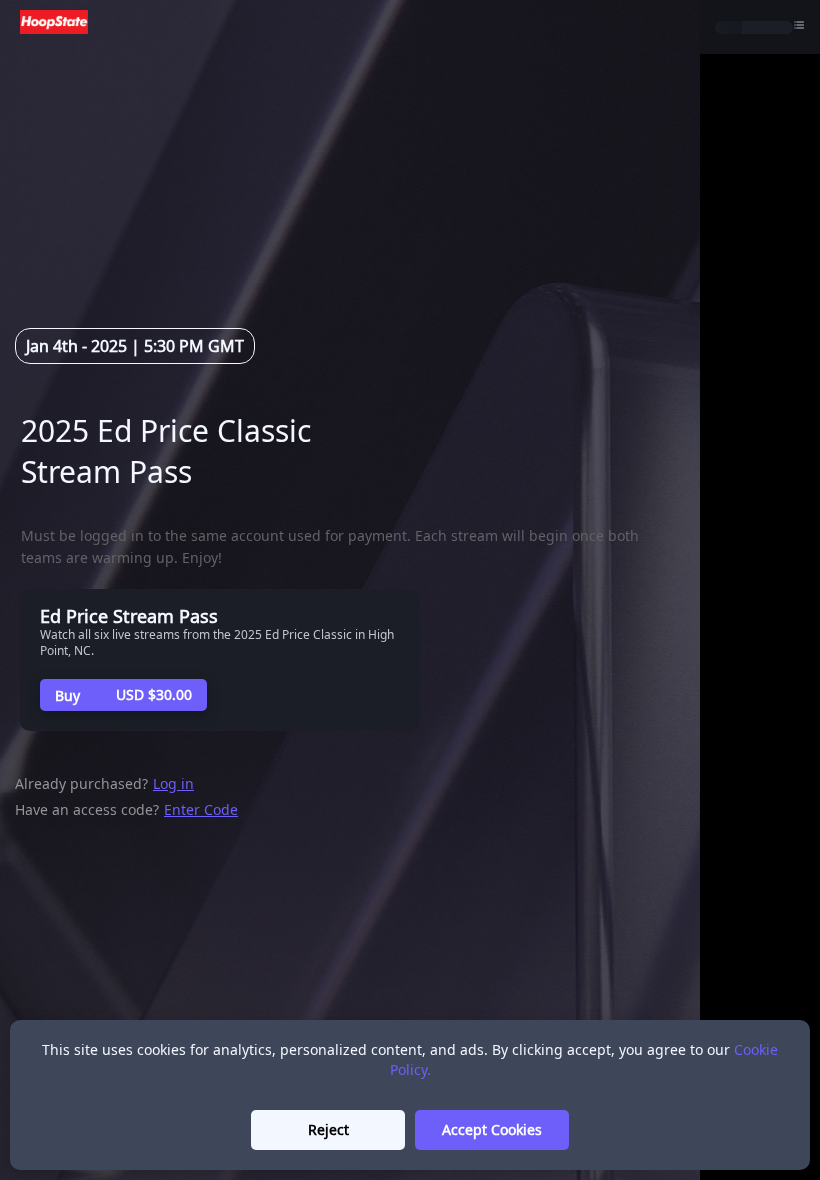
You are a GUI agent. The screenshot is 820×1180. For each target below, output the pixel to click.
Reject (328, 1129)
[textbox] (342, 451)
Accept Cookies (492, 1129)
